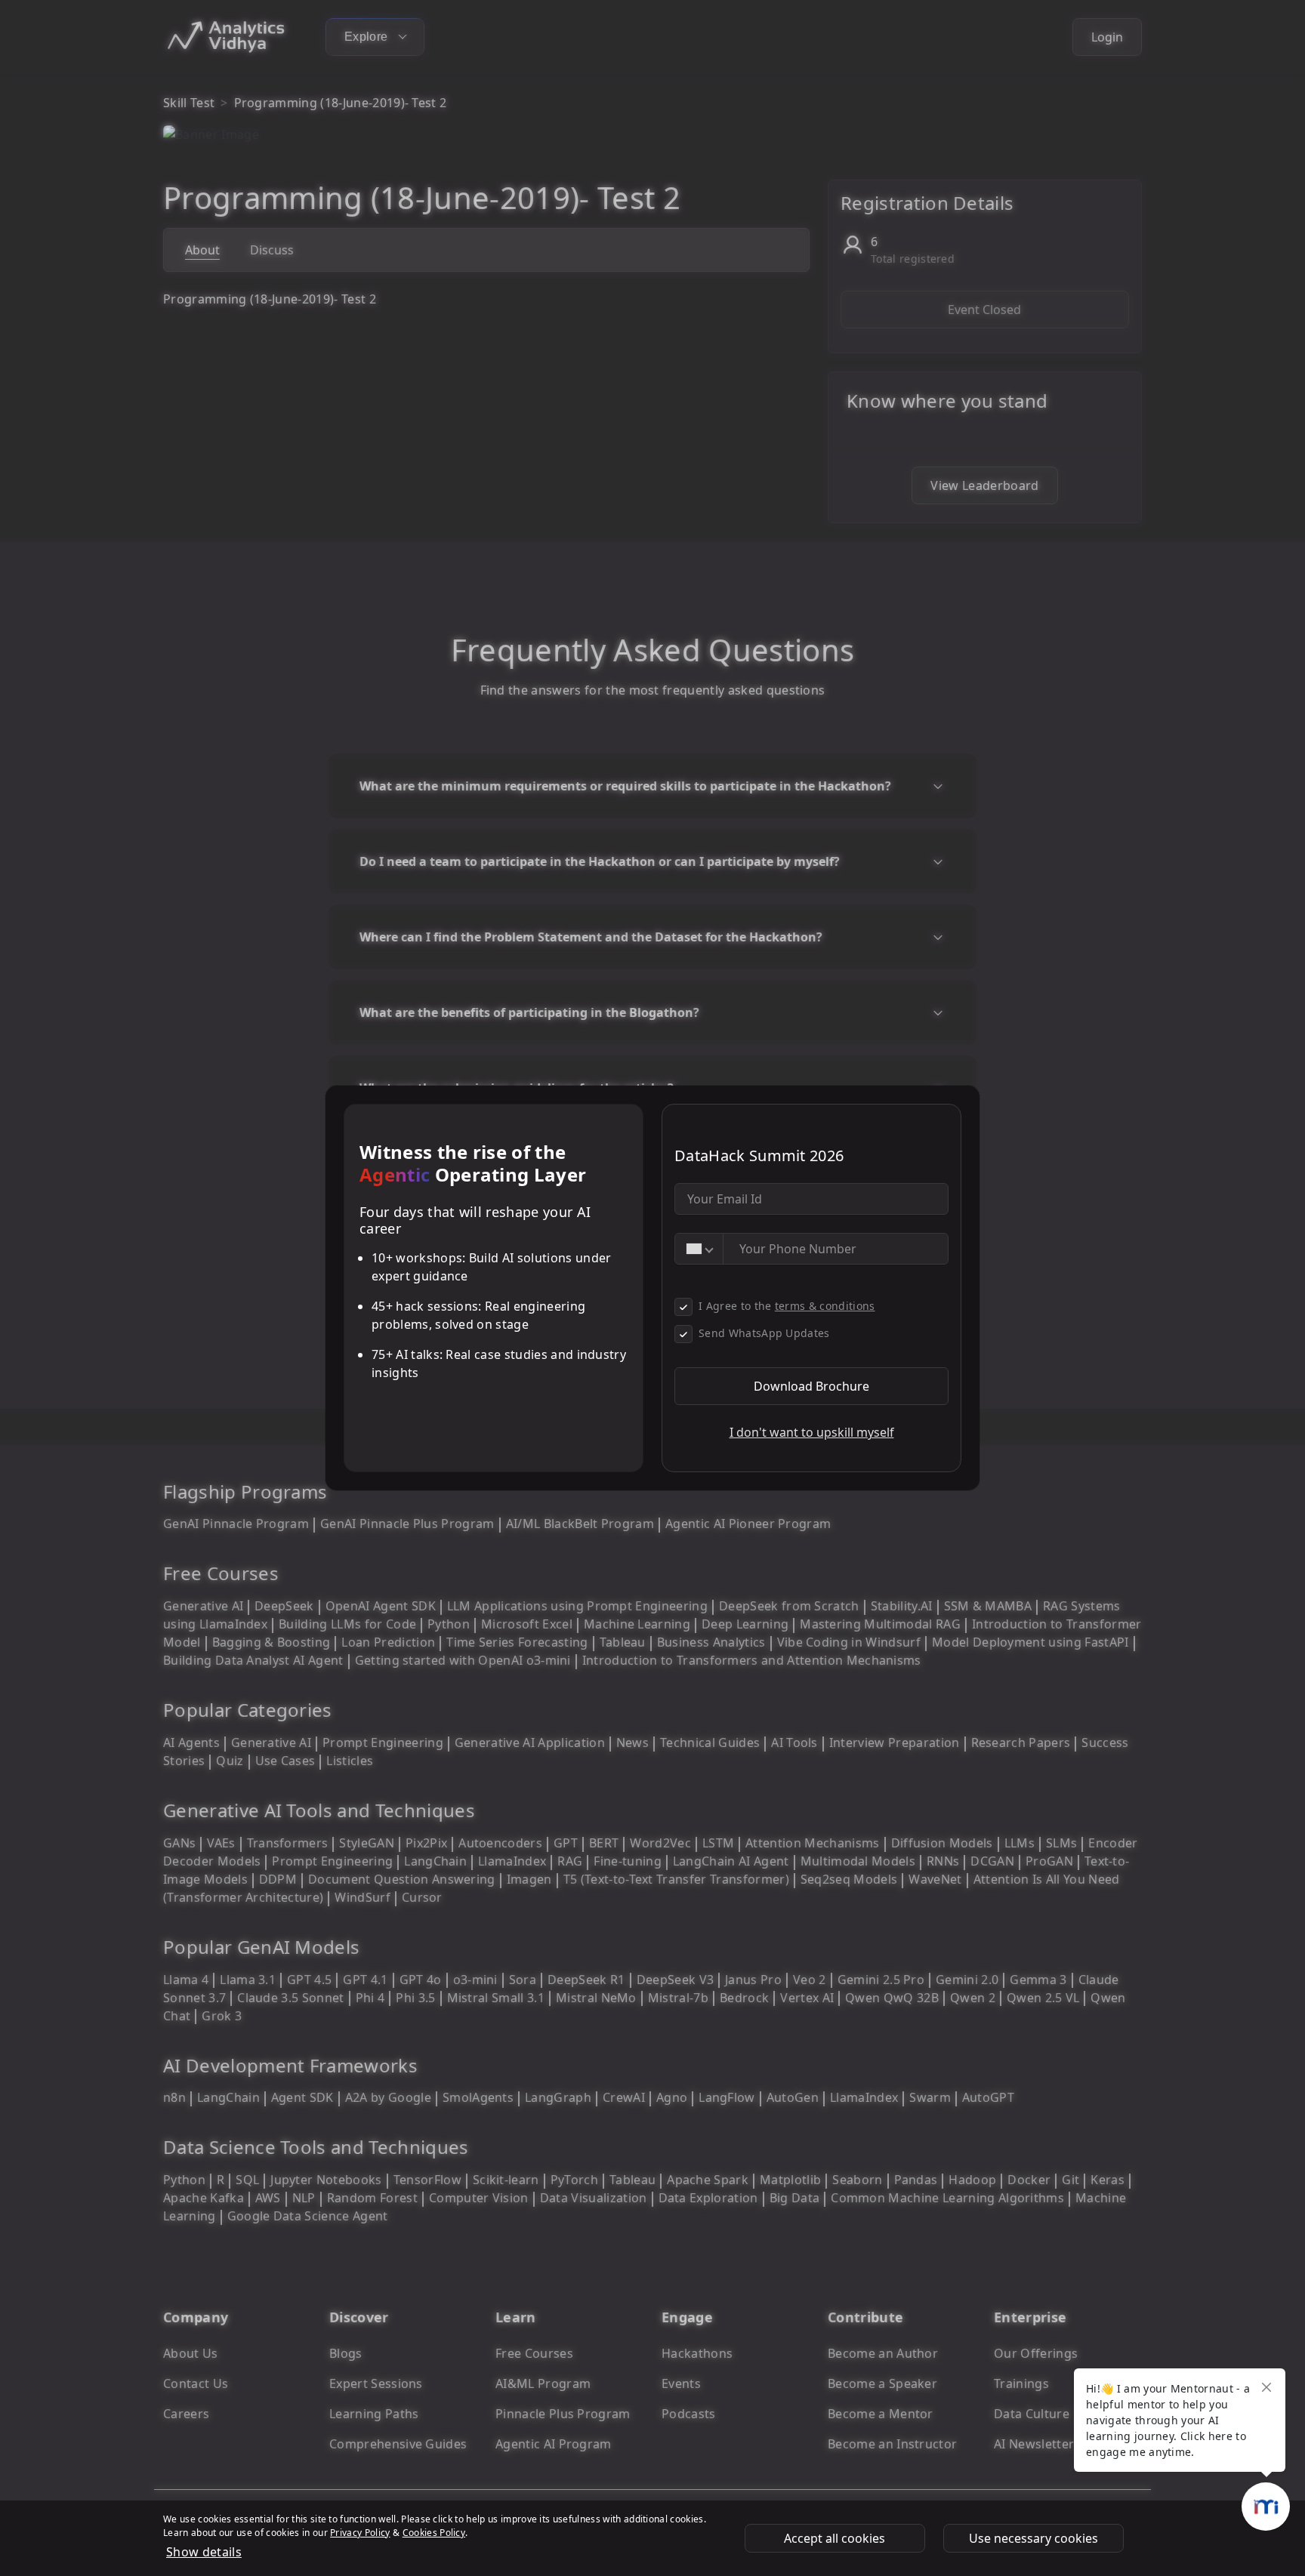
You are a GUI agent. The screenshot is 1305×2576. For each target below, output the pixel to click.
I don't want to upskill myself (812, 1432)
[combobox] (699, 1249)
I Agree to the (787, 1306)
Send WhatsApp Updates (764, 1333)
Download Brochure (811, 1386)
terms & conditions (825, 1306)
